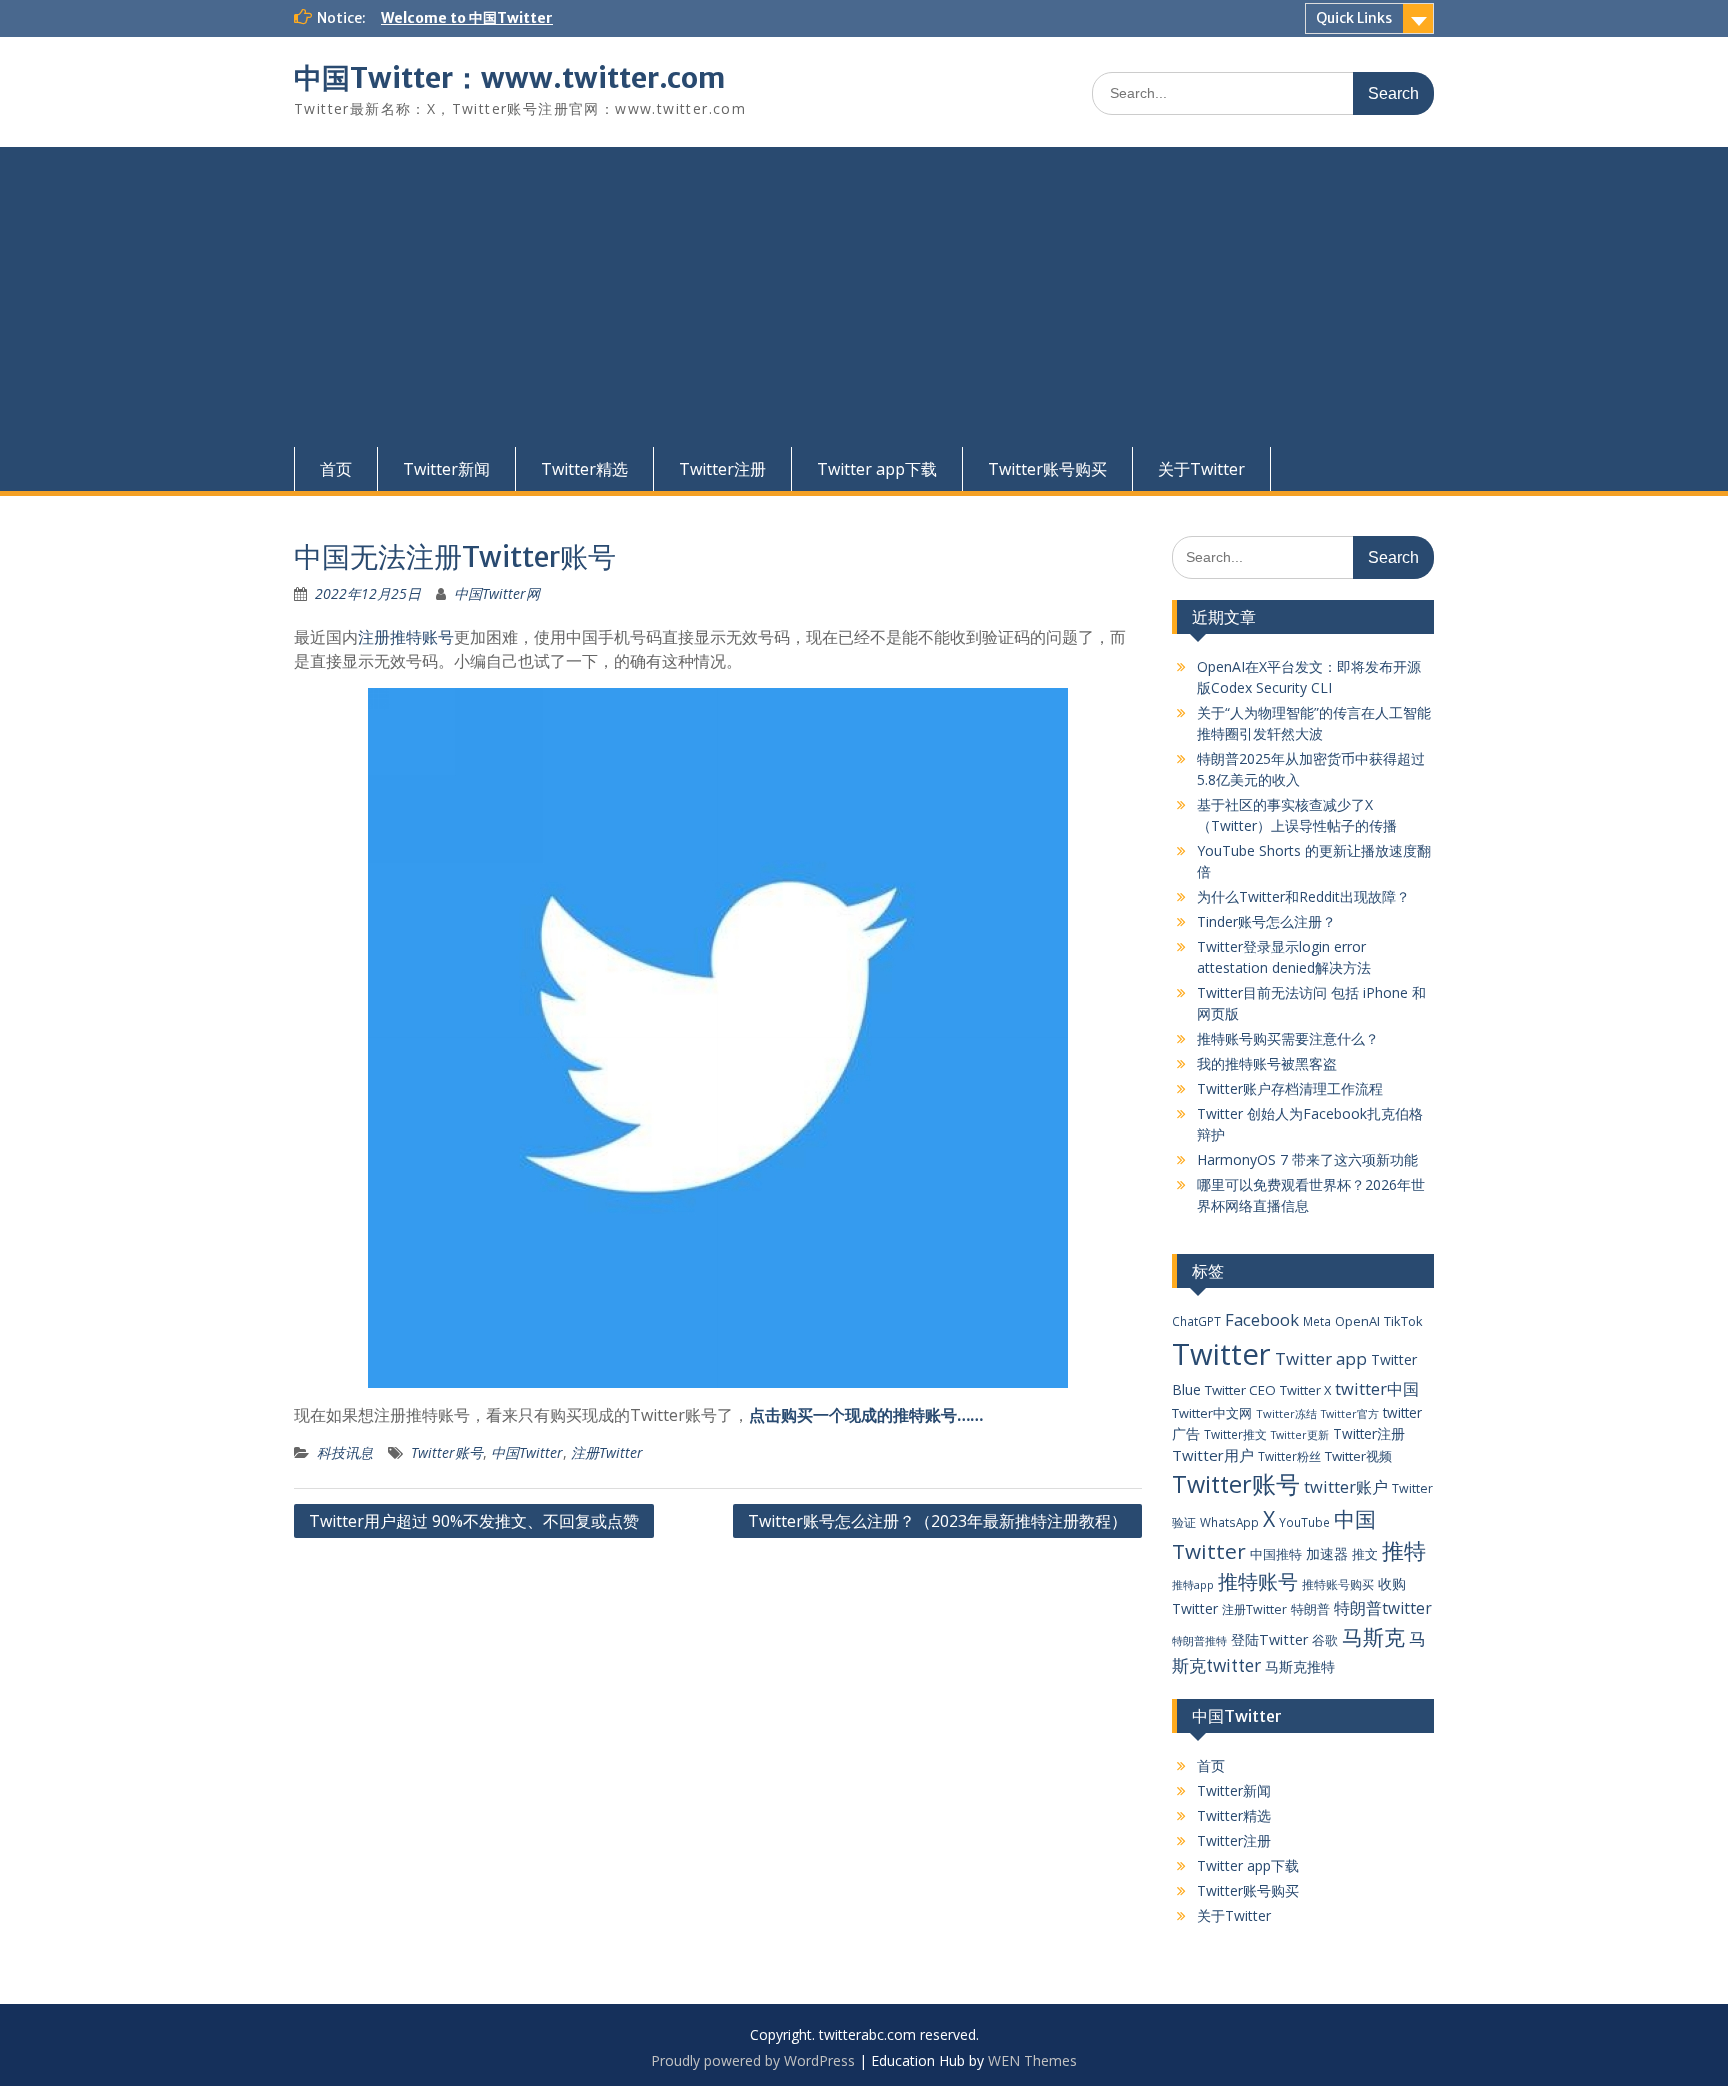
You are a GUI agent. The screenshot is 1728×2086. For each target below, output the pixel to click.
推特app (1193, 1584)
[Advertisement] (864, 297)
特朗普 (1310, 1609)
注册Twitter (607, 1452)
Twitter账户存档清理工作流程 (1290, 1088)
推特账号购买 (1338, 1584)
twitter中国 (1377, 1388)
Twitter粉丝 (1289, 1456)
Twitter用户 (1213, 1455)
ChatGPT (1196, 1321)
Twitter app (1321, 1358)
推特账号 (1258, 1581)
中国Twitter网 (497, 593)
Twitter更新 (1300, 1435)
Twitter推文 (1235, 1434)
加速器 (1327, 1553)
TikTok (1403, 1321)
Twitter (1221, 1354)
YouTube (1304, 1522)
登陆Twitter (1269, 1639)
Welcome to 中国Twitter (467, 18)
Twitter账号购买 (1047, 469)
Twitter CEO (1240, 1390)
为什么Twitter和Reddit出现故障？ (1303, 896)
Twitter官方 (1350, 1414)
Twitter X (1305, 1390)
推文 (1365, 1554)
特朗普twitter (1383, 1608)
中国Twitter (527, 1452)
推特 (1404, 1550)
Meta (1317, 1321)
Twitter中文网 (1212, 1413)
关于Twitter (1201, 469)
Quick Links (1354, 18)
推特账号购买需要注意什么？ (1288, 1038)
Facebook (1262, 1319)
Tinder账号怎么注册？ (1266, 921)
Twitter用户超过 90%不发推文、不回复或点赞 (474, 1521)
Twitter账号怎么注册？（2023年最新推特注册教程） (937, 1521)
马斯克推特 (1300, 1666)
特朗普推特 (1199, 1640)
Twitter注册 (722, 469)
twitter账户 (1346, 1486)
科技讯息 (345, 1452)
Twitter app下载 (877, 469)
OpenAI (1357, 1321)
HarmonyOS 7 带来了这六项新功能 (1307, 1159)
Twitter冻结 (1286, 1413)
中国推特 (1276, 1554)
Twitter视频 (1358, 1456)
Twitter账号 (447, 1452)
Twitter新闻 (446, 469)
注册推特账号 (406, 637)
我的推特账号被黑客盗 (1267, 1063)
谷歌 (1325, 1640)
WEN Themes (1032, 2060)
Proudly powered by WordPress (753, 2060)
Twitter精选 (584, 469)
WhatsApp (1229, 1522)
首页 (336, 469)
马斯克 (1373, 1636)
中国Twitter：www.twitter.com (509, 78)
